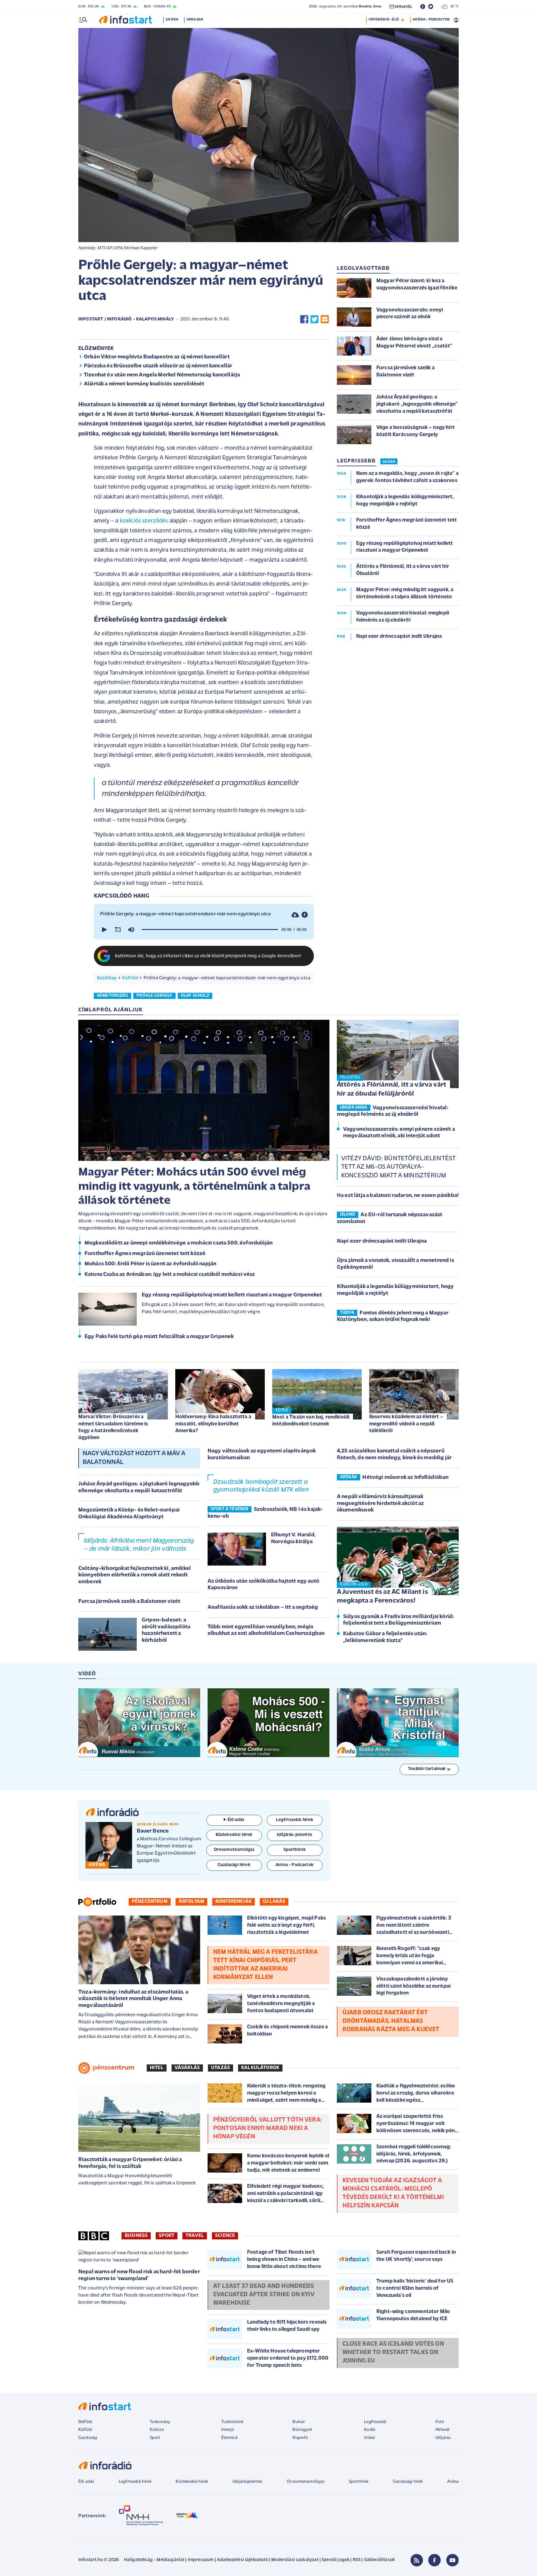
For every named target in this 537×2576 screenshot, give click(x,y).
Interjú (228, 2430)
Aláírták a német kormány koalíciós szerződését (144, 384)
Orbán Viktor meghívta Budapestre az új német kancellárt (157, 357)
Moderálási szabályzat (295, 2560)
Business (136, 2236)
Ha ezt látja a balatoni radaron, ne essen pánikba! (398, 1196)
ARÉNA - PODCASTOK (431, 20)
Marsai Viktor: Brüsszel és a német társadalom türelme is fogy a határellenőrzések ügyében (113, 1427)
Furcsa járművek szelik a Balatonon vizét (129, 1602)
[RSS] (417, 2560)
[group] (131, 930)
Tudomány (160, 2422)
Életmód (229, 2438)
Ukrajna (195, 20)
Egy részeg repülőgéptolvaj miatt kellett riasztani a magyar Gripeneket (232, 1295)
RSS (357, 2560)
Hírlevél (442, 2430)
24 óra (172, 20)
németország (112, 996)
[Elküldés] (325, 319)
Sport (167, 2236)
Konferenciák (234, 1902)
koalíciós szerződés (144, 521)
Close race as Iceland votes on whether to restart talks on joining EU (393, 2353)
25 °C (453, 7)
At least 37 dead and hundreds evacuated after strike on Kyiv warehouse (264, 2295)
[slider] (210, 930)
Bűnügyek (302, 2430)
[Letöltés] (295, 915)
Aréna (453, 2482)
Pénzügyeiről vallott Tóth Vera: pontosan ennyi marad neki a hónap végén (268, 2128)
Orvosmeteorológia (305, 2482)
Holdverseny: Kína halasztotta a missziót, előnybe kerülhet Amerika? (213, 1424)
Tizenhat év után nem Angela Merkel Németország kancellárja (162, 375)
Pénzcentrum (150, 1902)
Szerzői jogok (335, 2560)
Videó (369, 2438)
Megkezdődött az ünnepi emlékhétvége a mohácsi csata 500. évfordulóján (179, 1243)
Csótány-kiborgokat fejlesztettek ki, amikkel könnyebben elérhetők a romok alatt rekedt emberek (135, 1575)
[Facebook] (434, 2560)
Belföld (85, 2422)
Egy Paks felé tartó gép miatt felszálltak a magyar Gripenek (159, 1337)
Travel (195, 2236)
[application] (204, 930)
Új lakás (274, 1902)
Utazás (220, 2068)
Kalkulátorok (260, 2068)
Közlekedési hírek (192, 2482)
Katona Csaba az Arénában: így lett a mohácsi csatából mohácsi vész (170, 1275)
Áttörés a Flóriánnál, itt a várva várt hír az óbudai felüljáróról (392, 1089)
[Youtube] (452, 2560)
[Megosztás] (305, 915)
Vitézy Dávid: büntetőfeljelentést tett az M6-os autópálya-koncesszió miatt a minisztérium (398, 1167)
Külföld (130, 978)
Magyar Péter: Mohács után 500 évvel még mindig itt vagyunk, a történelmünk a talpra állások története (194, 1187)
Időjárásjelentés (248, 2482)
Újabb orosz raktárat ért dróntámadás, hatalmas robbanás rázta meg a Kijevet (391, 2021)
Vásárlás (187, 2068)
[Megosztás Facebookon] (304, 319)
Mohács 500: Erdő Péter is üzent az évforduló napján (150, 1264)
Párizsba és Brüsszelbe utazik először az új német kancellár (158, 366)
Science (225, 2236)
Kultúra (157, 2430)
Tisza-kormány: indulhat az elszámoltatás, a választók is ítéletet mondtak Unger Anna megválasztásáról (133, 1999)
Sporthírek (359, 2482)
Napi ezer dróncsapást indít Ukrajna (382, 1241)
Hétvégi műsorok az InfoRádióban (405, 1478)
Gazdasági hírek (408, 2482)
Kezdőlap (107, 978)
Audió (370, 2430)
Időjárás (443, 2438)
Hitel (157, 2068)
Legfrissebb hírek (135, 2482)
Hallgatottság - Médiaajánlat (154, 2560)
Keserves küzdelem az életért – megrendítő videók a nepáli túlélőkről (406, 1424)
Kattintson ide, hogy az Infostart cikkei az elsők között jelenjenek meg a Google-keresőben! (208, 956)
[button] (104, 930)
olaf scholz (195, 996)
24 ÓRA (389, 462)
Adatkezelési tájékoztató (243, 2560)
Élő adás (236, 1820)
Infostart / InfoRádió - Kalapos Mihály (126, 319)
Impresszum (201, 2560)
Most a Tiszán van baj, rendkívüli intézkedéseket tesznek (311, 1421)
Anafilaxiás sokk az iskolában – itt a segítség (263, 1608)
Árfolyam (191, 1902)
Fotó (440, 2422)
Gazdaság (88, 2438)
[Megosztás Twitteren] (314, 319)
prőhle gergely (154, 996)
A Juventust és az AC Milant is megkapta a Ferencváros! (382, 1597)
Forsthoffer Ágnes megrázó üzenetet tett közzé (145, 1254)
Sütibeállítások (379, 2560)
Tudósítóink (232, 2422)
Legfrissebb (375, 2422)
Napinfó (300, 2438)
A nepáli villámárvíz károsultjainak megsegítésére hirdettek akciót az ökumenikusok (380, 1504)
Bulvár (299, 2422)
